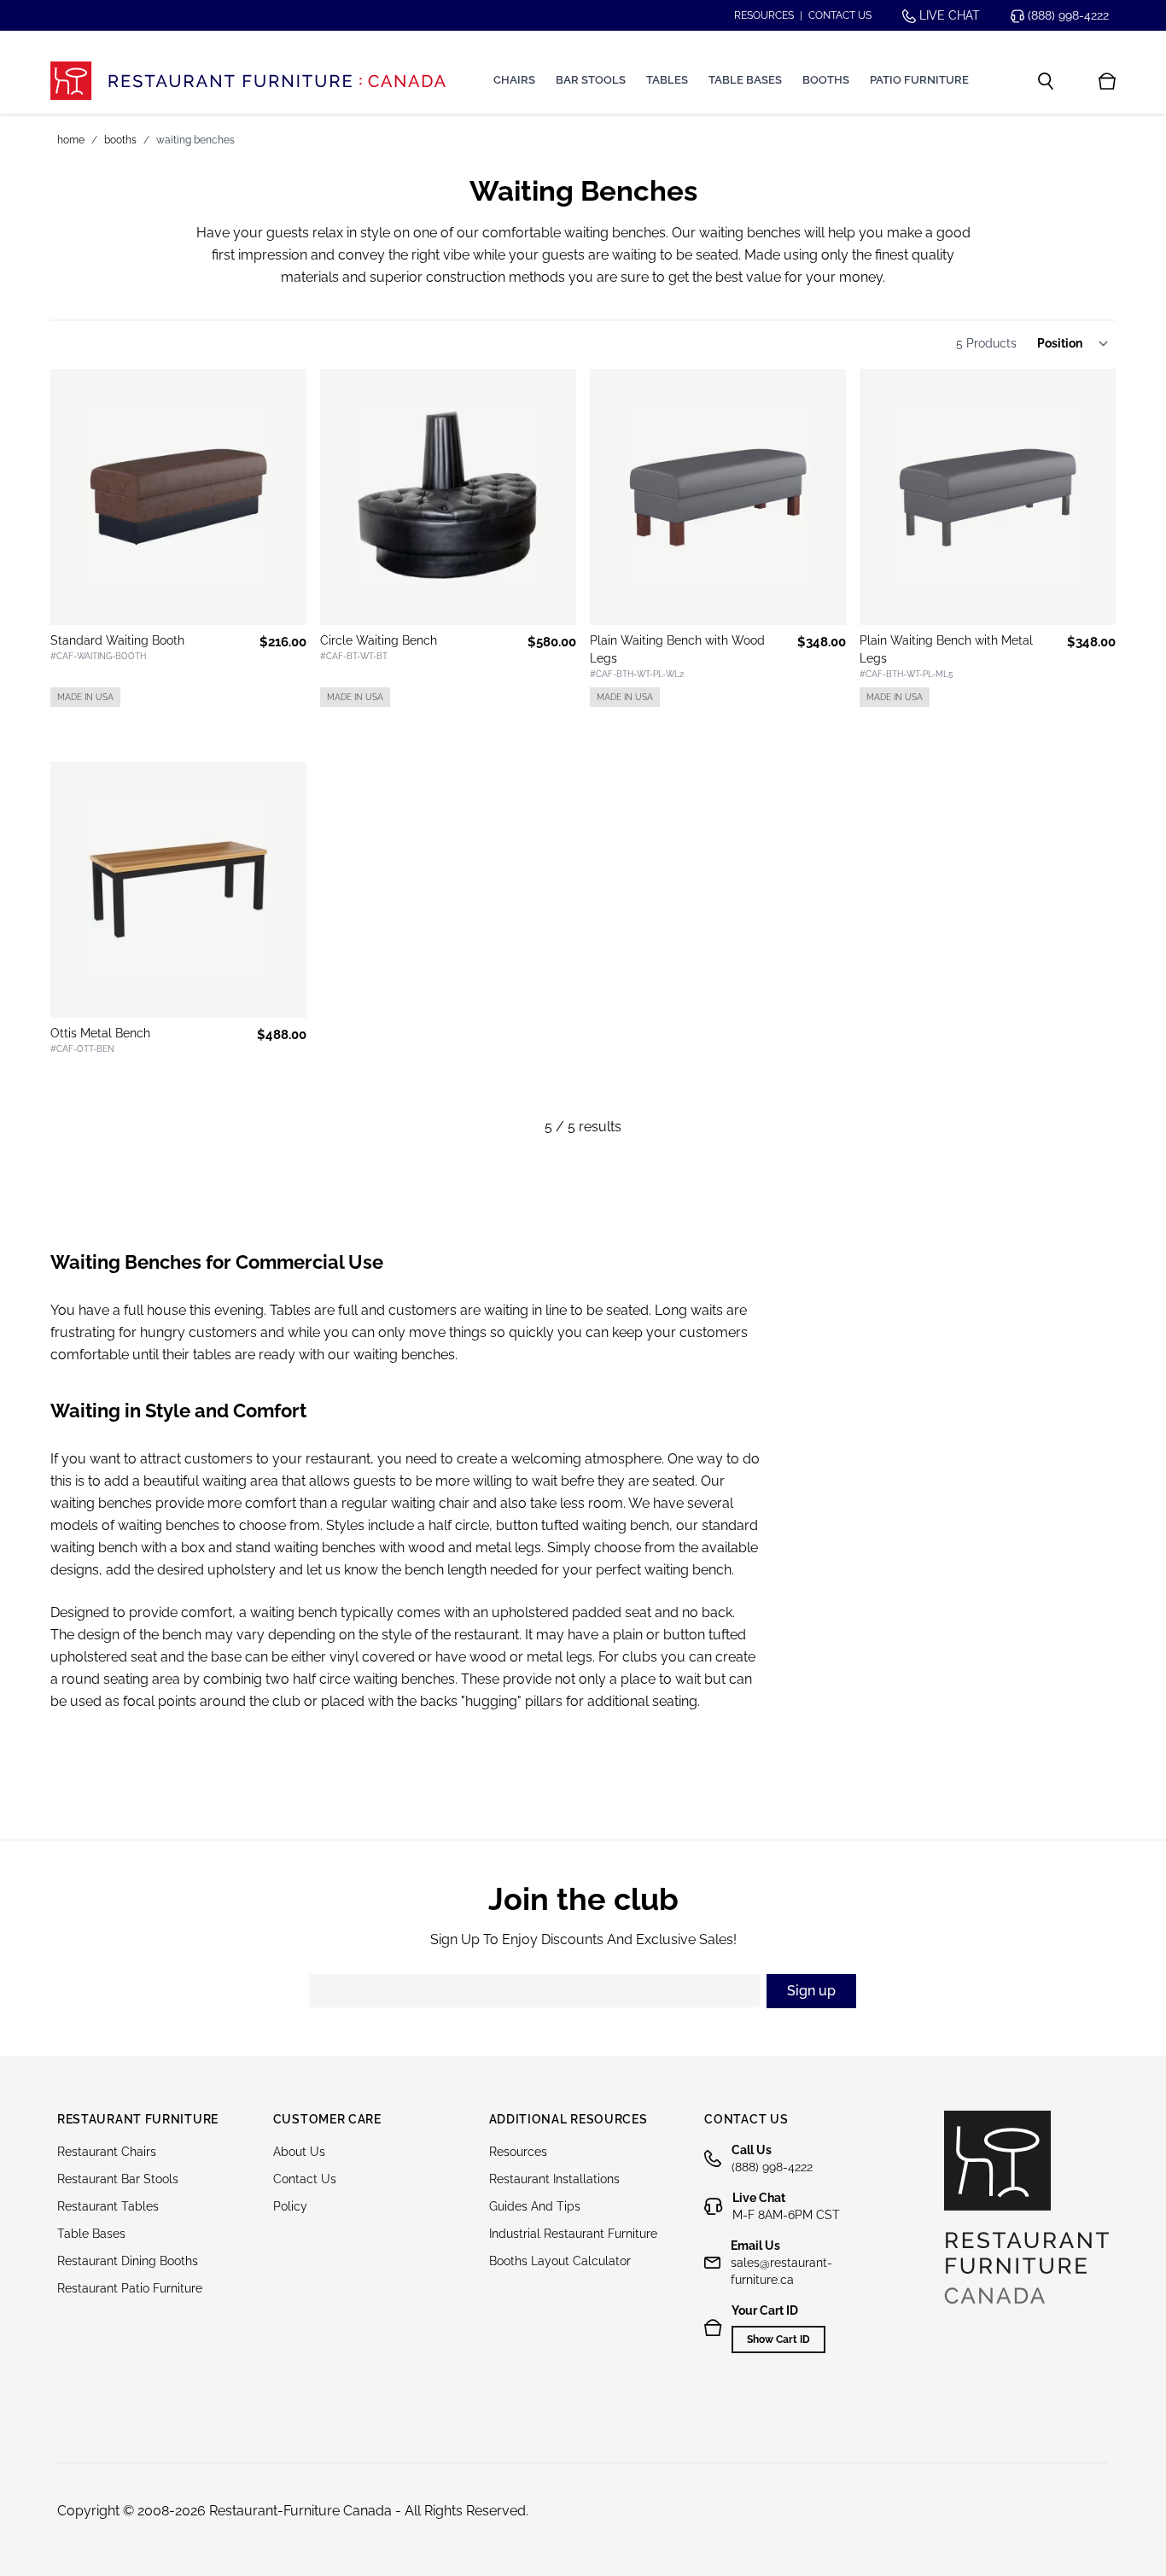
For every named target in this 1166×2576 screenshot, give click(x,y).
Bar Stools (591, 80)
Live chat (948, 15)
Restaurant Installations (554, 2179)
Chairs (514, 80)
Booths (826, 80)
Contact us (840, 15)
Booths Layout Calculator (560, 2261)
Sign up (811, 1991)
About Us (299, 2152)
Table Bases (745, 80)
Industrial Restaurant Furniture (573, 2234)
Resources (764, 15)
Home (71, 140)
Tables (667, 80)
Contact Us (305, 2179)
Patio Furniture (919, 80)
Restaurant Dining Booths (128, 2261)
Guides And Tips (535, 2206)
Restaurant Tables (108, 2206)
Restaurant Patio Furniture (130, 2288)
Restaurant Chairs (107, 2152)
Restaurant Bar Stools (118, 2179)
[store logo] (248, 81)
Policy (290, 2206)
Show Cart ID (778, 2339)
